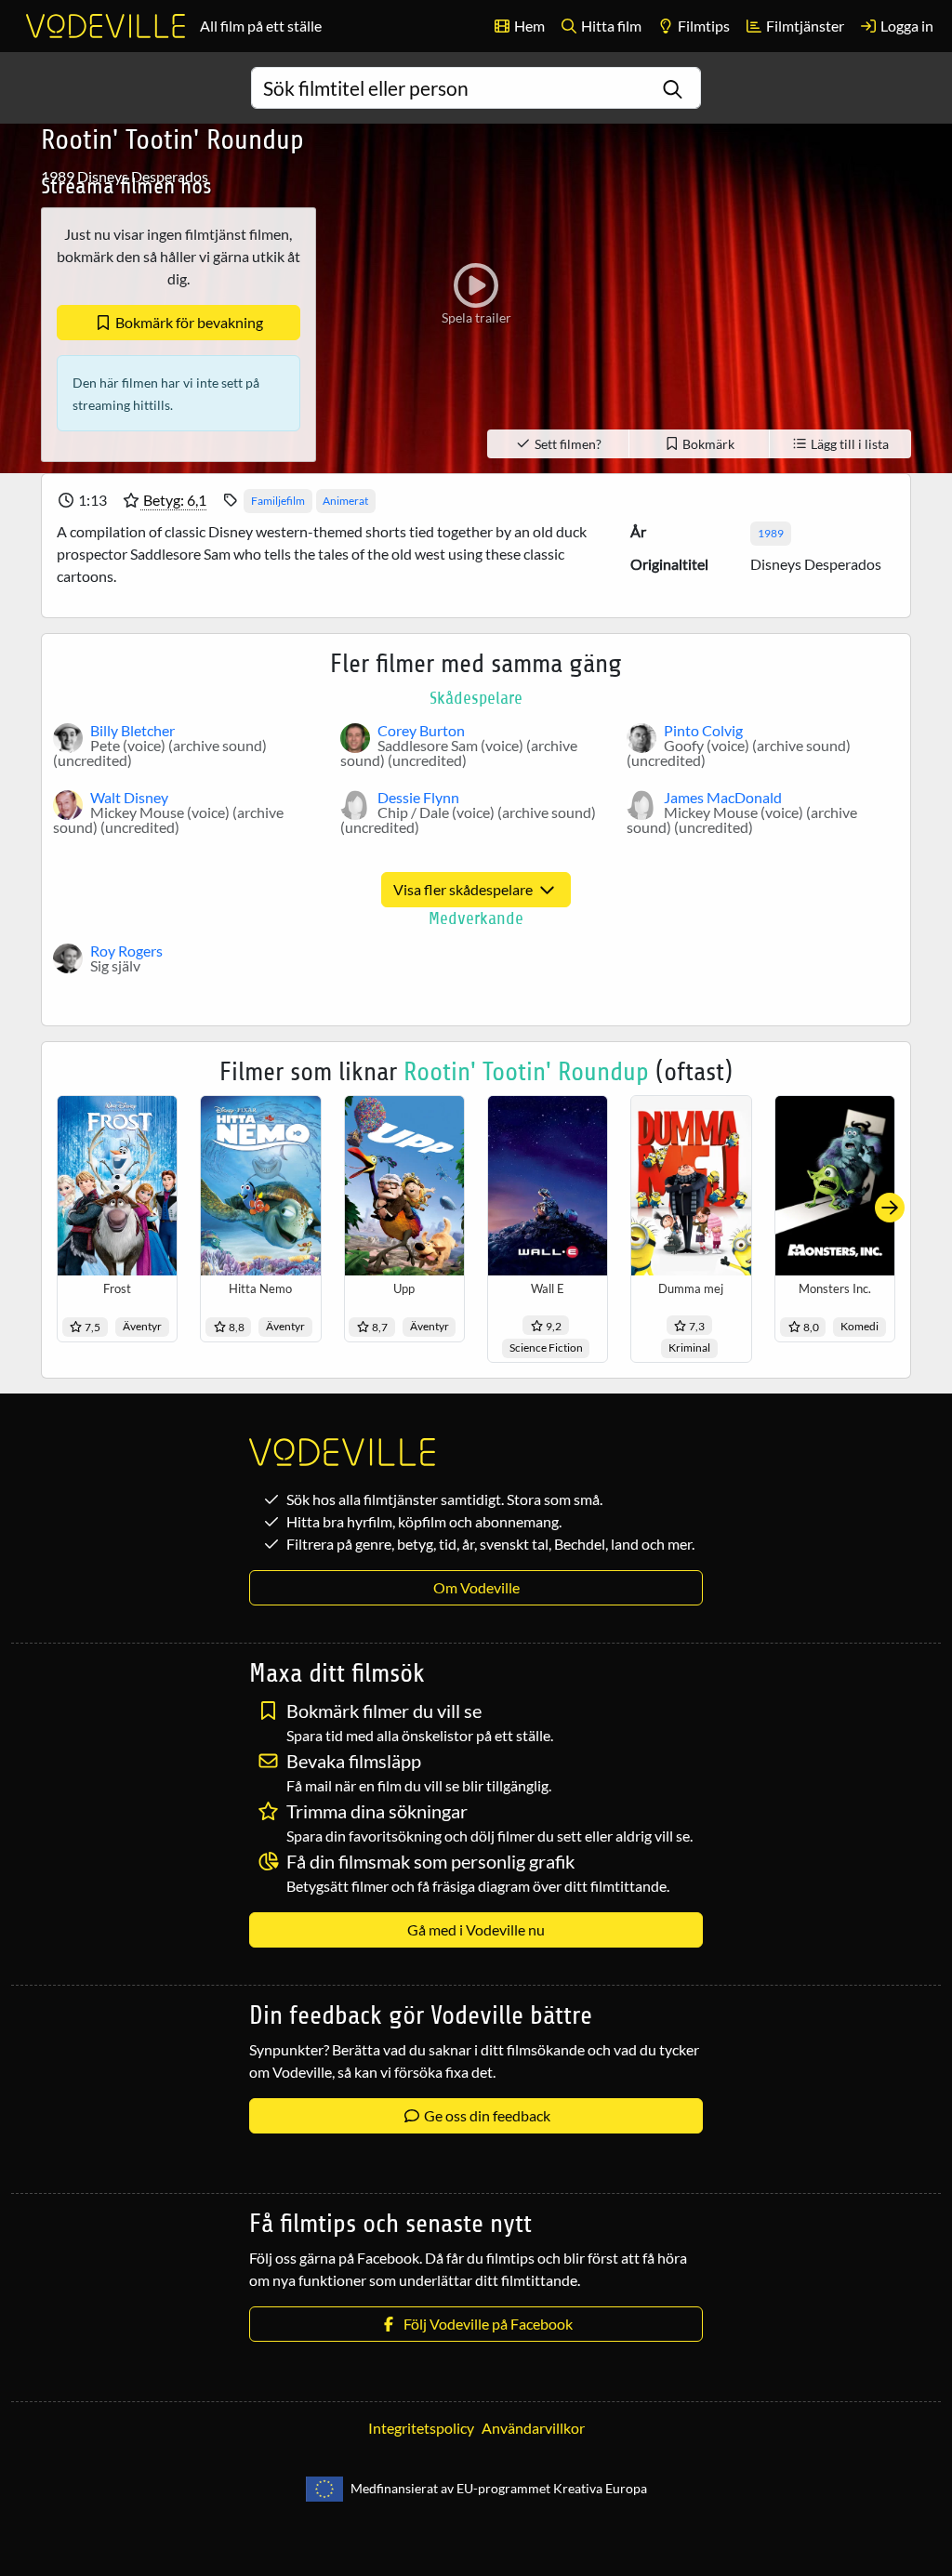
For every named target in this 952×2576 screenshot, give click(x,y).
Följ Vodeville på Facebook (485, 2324)
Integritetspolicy (421, 2428)
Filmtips (702, 26)
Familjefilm (278, 501)
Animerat (345, 501)
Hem (528, 26)
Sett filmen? (567, 444)
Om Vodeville (476, 1587)
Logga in (906, 26)
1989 (771, 533)
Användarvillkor (533, 2428)
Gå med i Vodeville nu (476, 1929)
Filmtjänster (804, 26)
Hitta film (610, 26)
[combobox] (476, 88)
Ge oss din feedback (486, 2115)
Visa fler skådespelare (464, 889)
